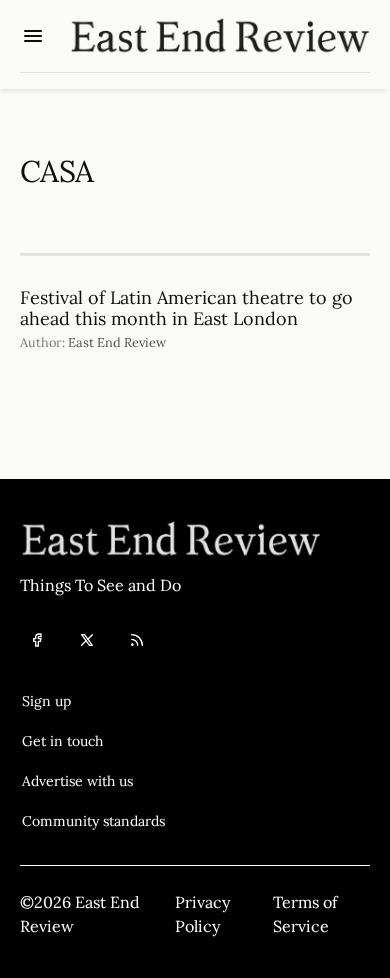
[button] (93, 701)
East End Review (117, 342)
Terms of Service (305, 914)
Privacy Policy (202, 914)
